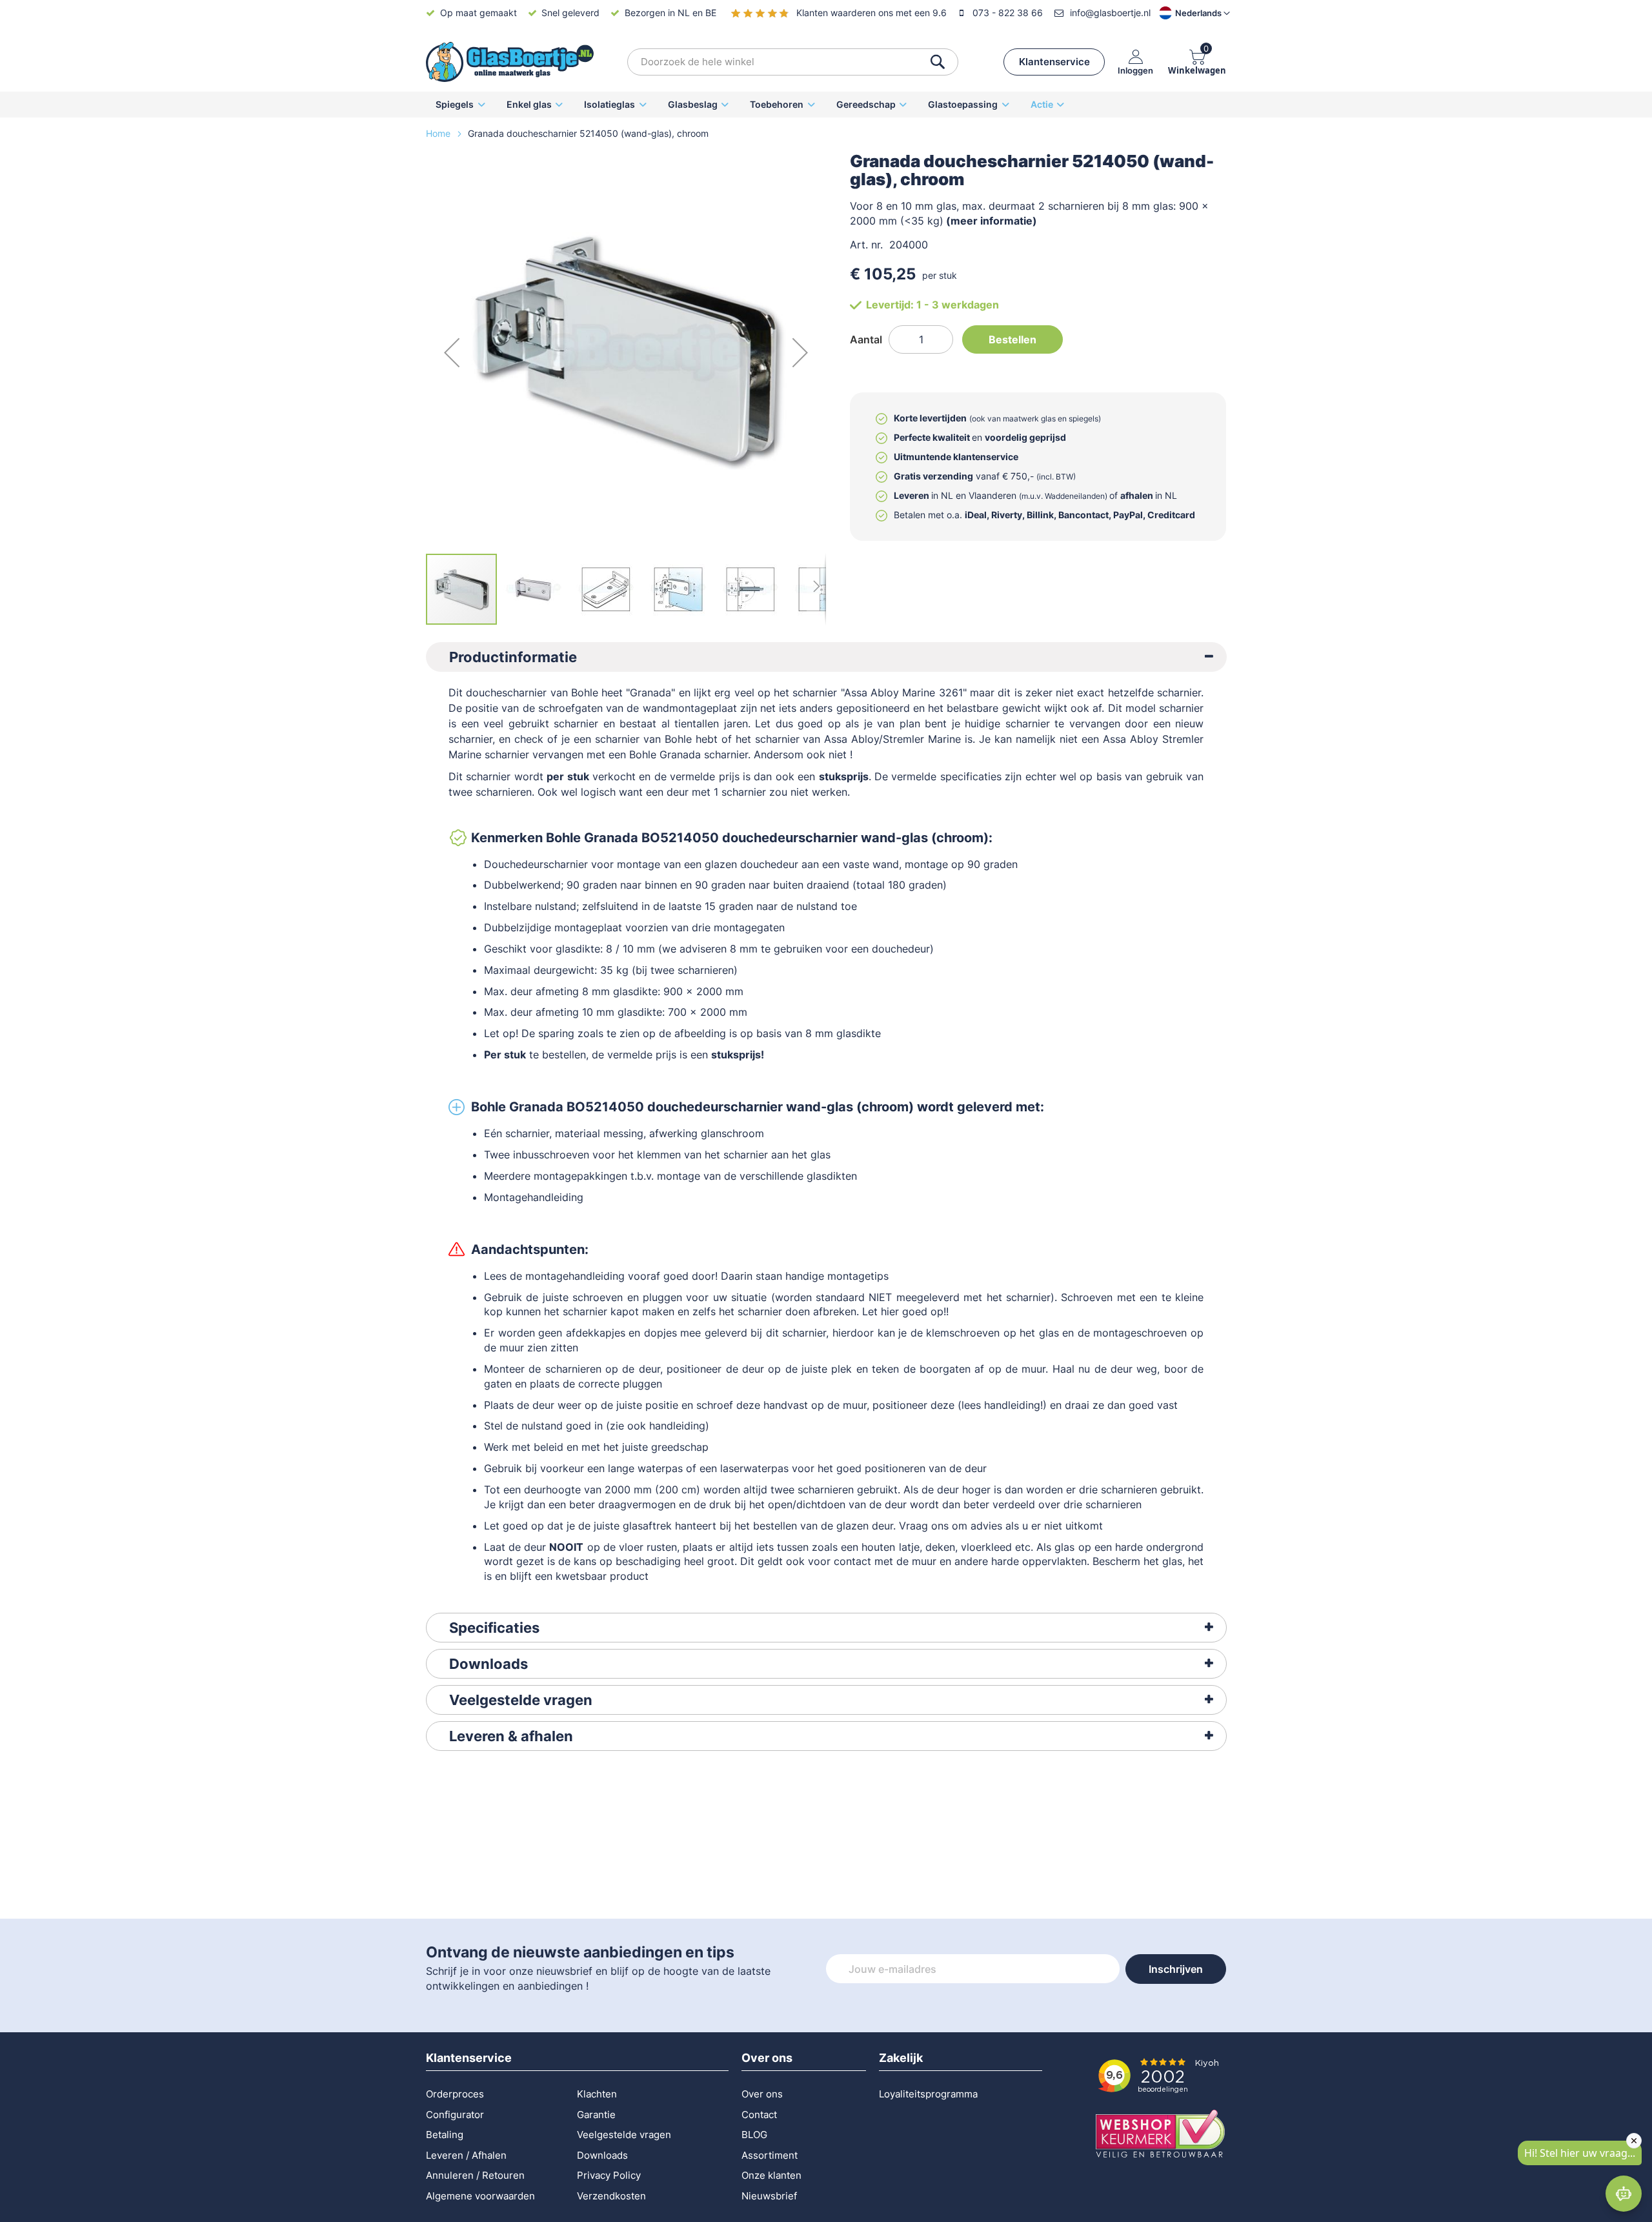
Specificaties (494, 1628)
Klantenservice (1054, 62)
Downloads (489, 1664)
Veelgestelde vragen (521, 1700)
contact (852, 1561)
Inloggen (1135, 70)
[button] (1184, 13)
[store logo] (510, 62)
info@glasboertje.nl (1110, 13)
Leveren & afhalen (511, 1736)
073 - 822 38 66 (1008, 13)
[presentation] (826, 657)
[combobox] (793, 62)
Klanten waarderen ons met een (871, 13)
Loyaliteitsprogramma (928, 2094)
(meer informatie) (992, 221)
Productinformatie (513, 657)
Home (439, 133)
